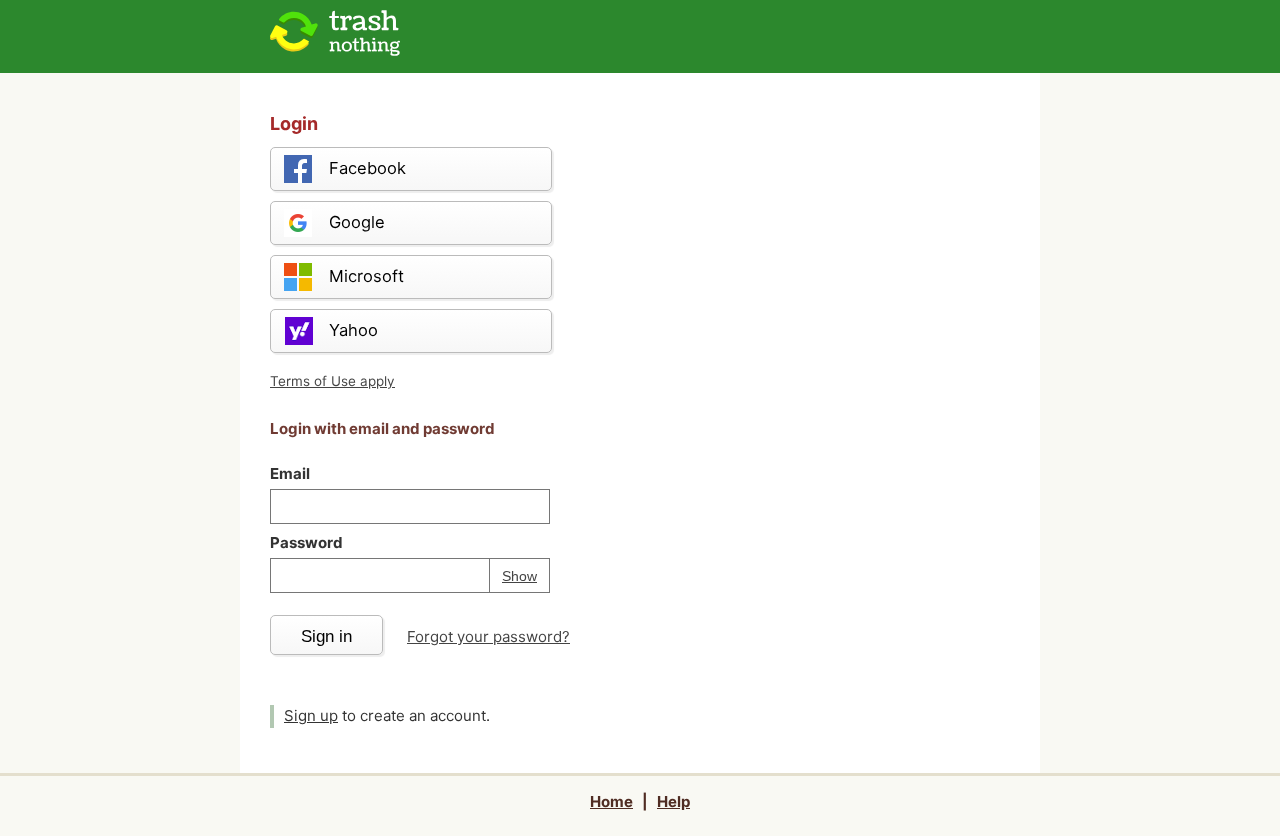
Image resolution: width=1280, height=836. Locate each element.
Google (357, 222)
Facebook (367, 168)
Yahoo (353, 330)
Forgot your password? (488, 636)
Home (611, 801)
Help (673, 801)
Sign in (326, 636)
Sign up (311, 715)
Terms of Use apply (332, 381)
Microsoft (366, 276)
